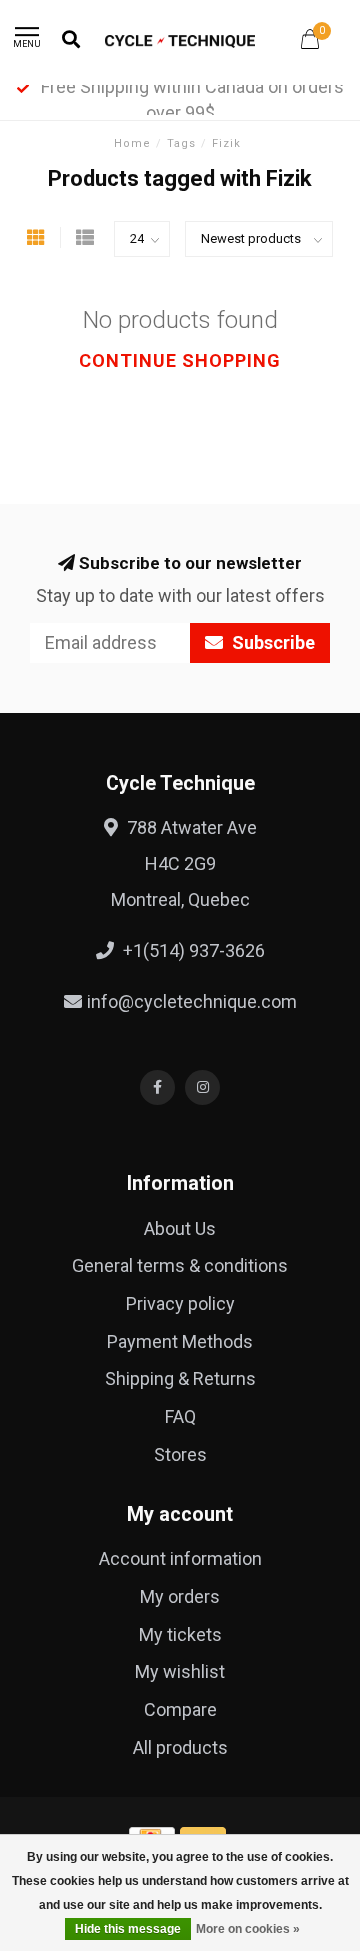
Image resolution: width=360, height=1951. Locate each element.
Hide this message (128, 1929)
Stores (180, 1454)
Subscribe (271, 642)
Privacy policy (180, 1303)
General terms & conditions (180, 1265)
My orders (180, 1596)
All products (180, 1747)
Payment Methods (180, 1341)
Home (132, 143)
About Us (180, 1228)
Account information (180, 1558)
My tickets (180, 1634)
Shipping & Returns (180, 1378)
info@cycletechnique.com (192, 1001)
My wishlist (180, 1671)
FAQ (180, 1416)
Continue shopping (180, 360)
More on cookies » (248, 1929)
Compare (180, 1709)
